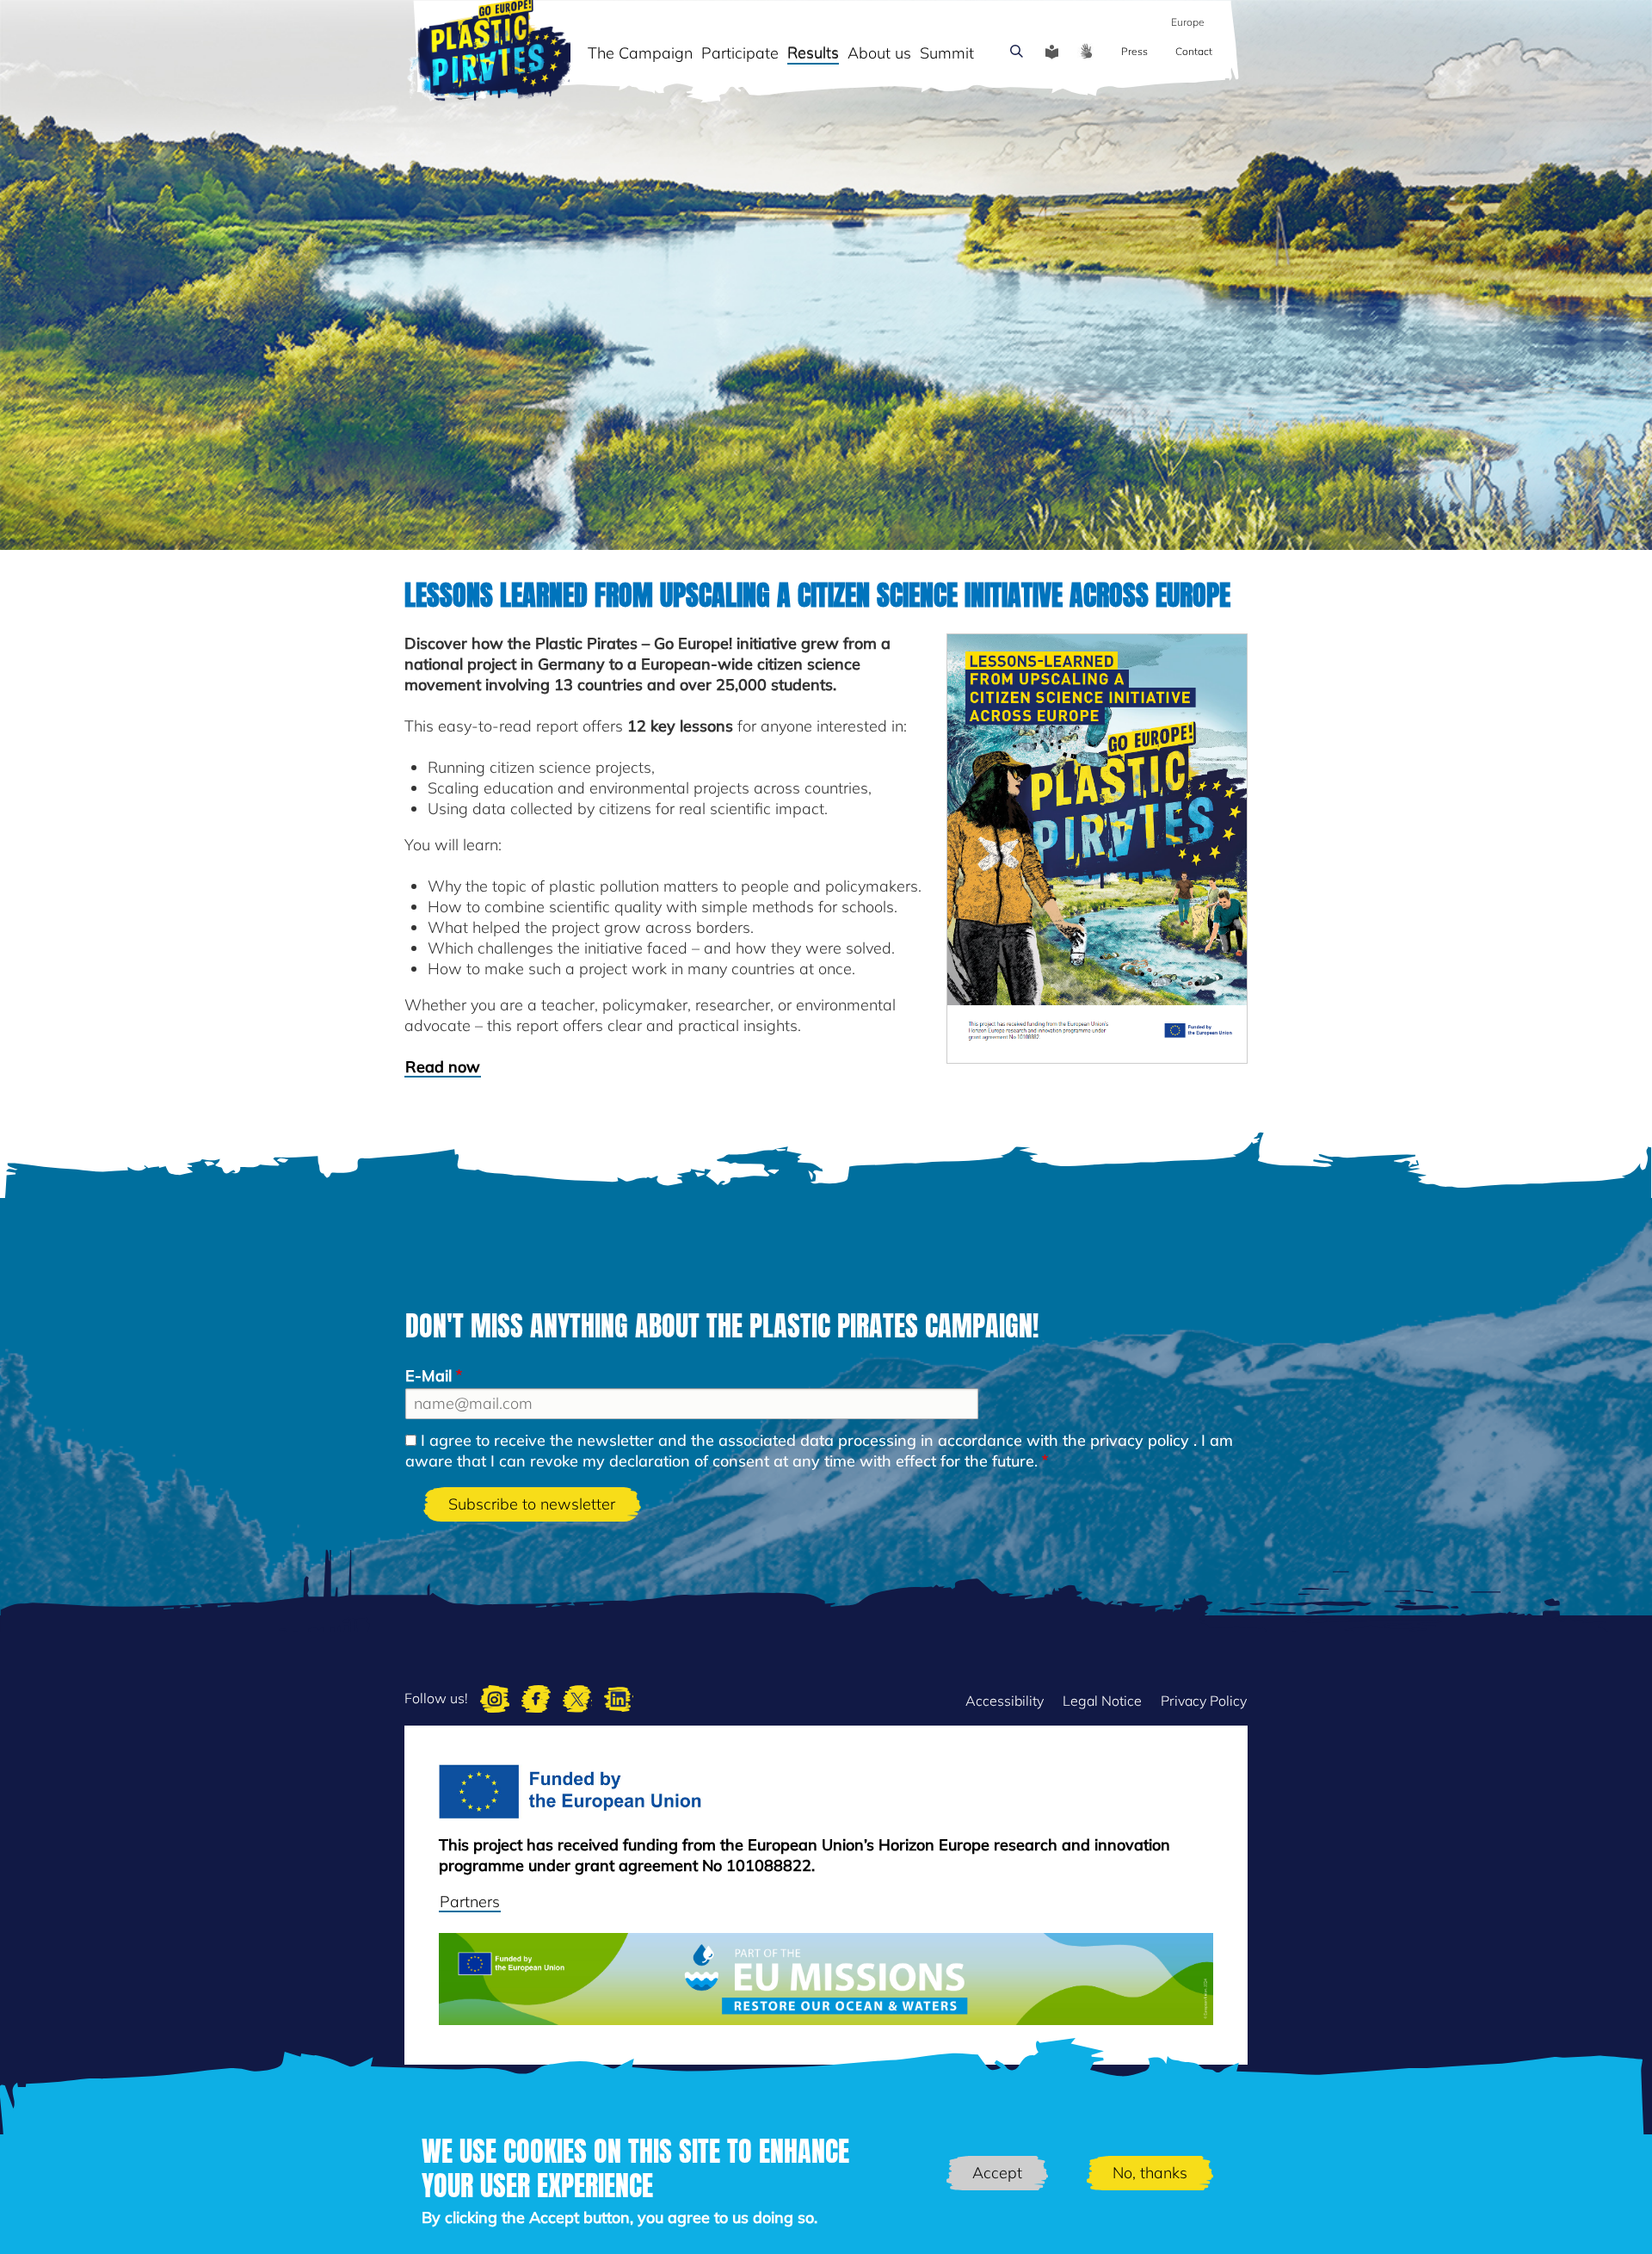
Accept (997, 2173)
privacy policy (1140, 1440)
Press (1134, 51)
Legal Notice (1102, 1701)
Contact (1194, 51)
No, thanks (1150, 2173)
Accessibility (1005, 1701)
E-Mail (428, 1376)
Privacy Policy (1204, 1701)
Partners (470, 1902)
